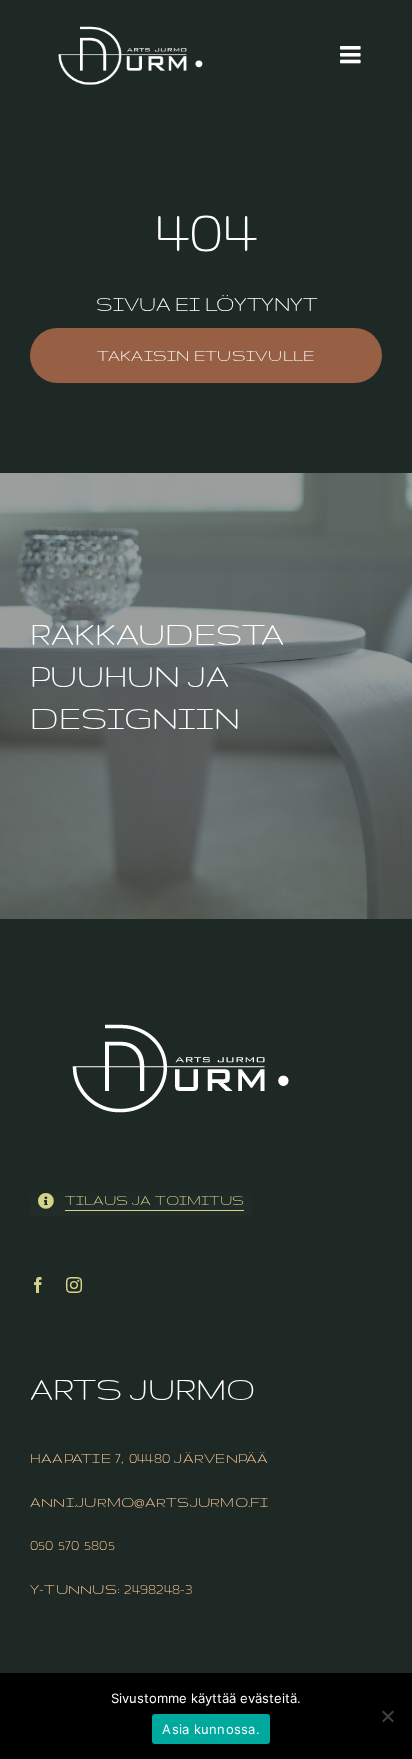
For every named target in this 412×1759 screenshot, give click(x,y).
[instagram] (74, 1285)
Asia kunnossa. (211, 1729)
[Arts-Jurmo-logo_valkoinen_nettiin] (130, 11)
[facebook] (38, 1285)
